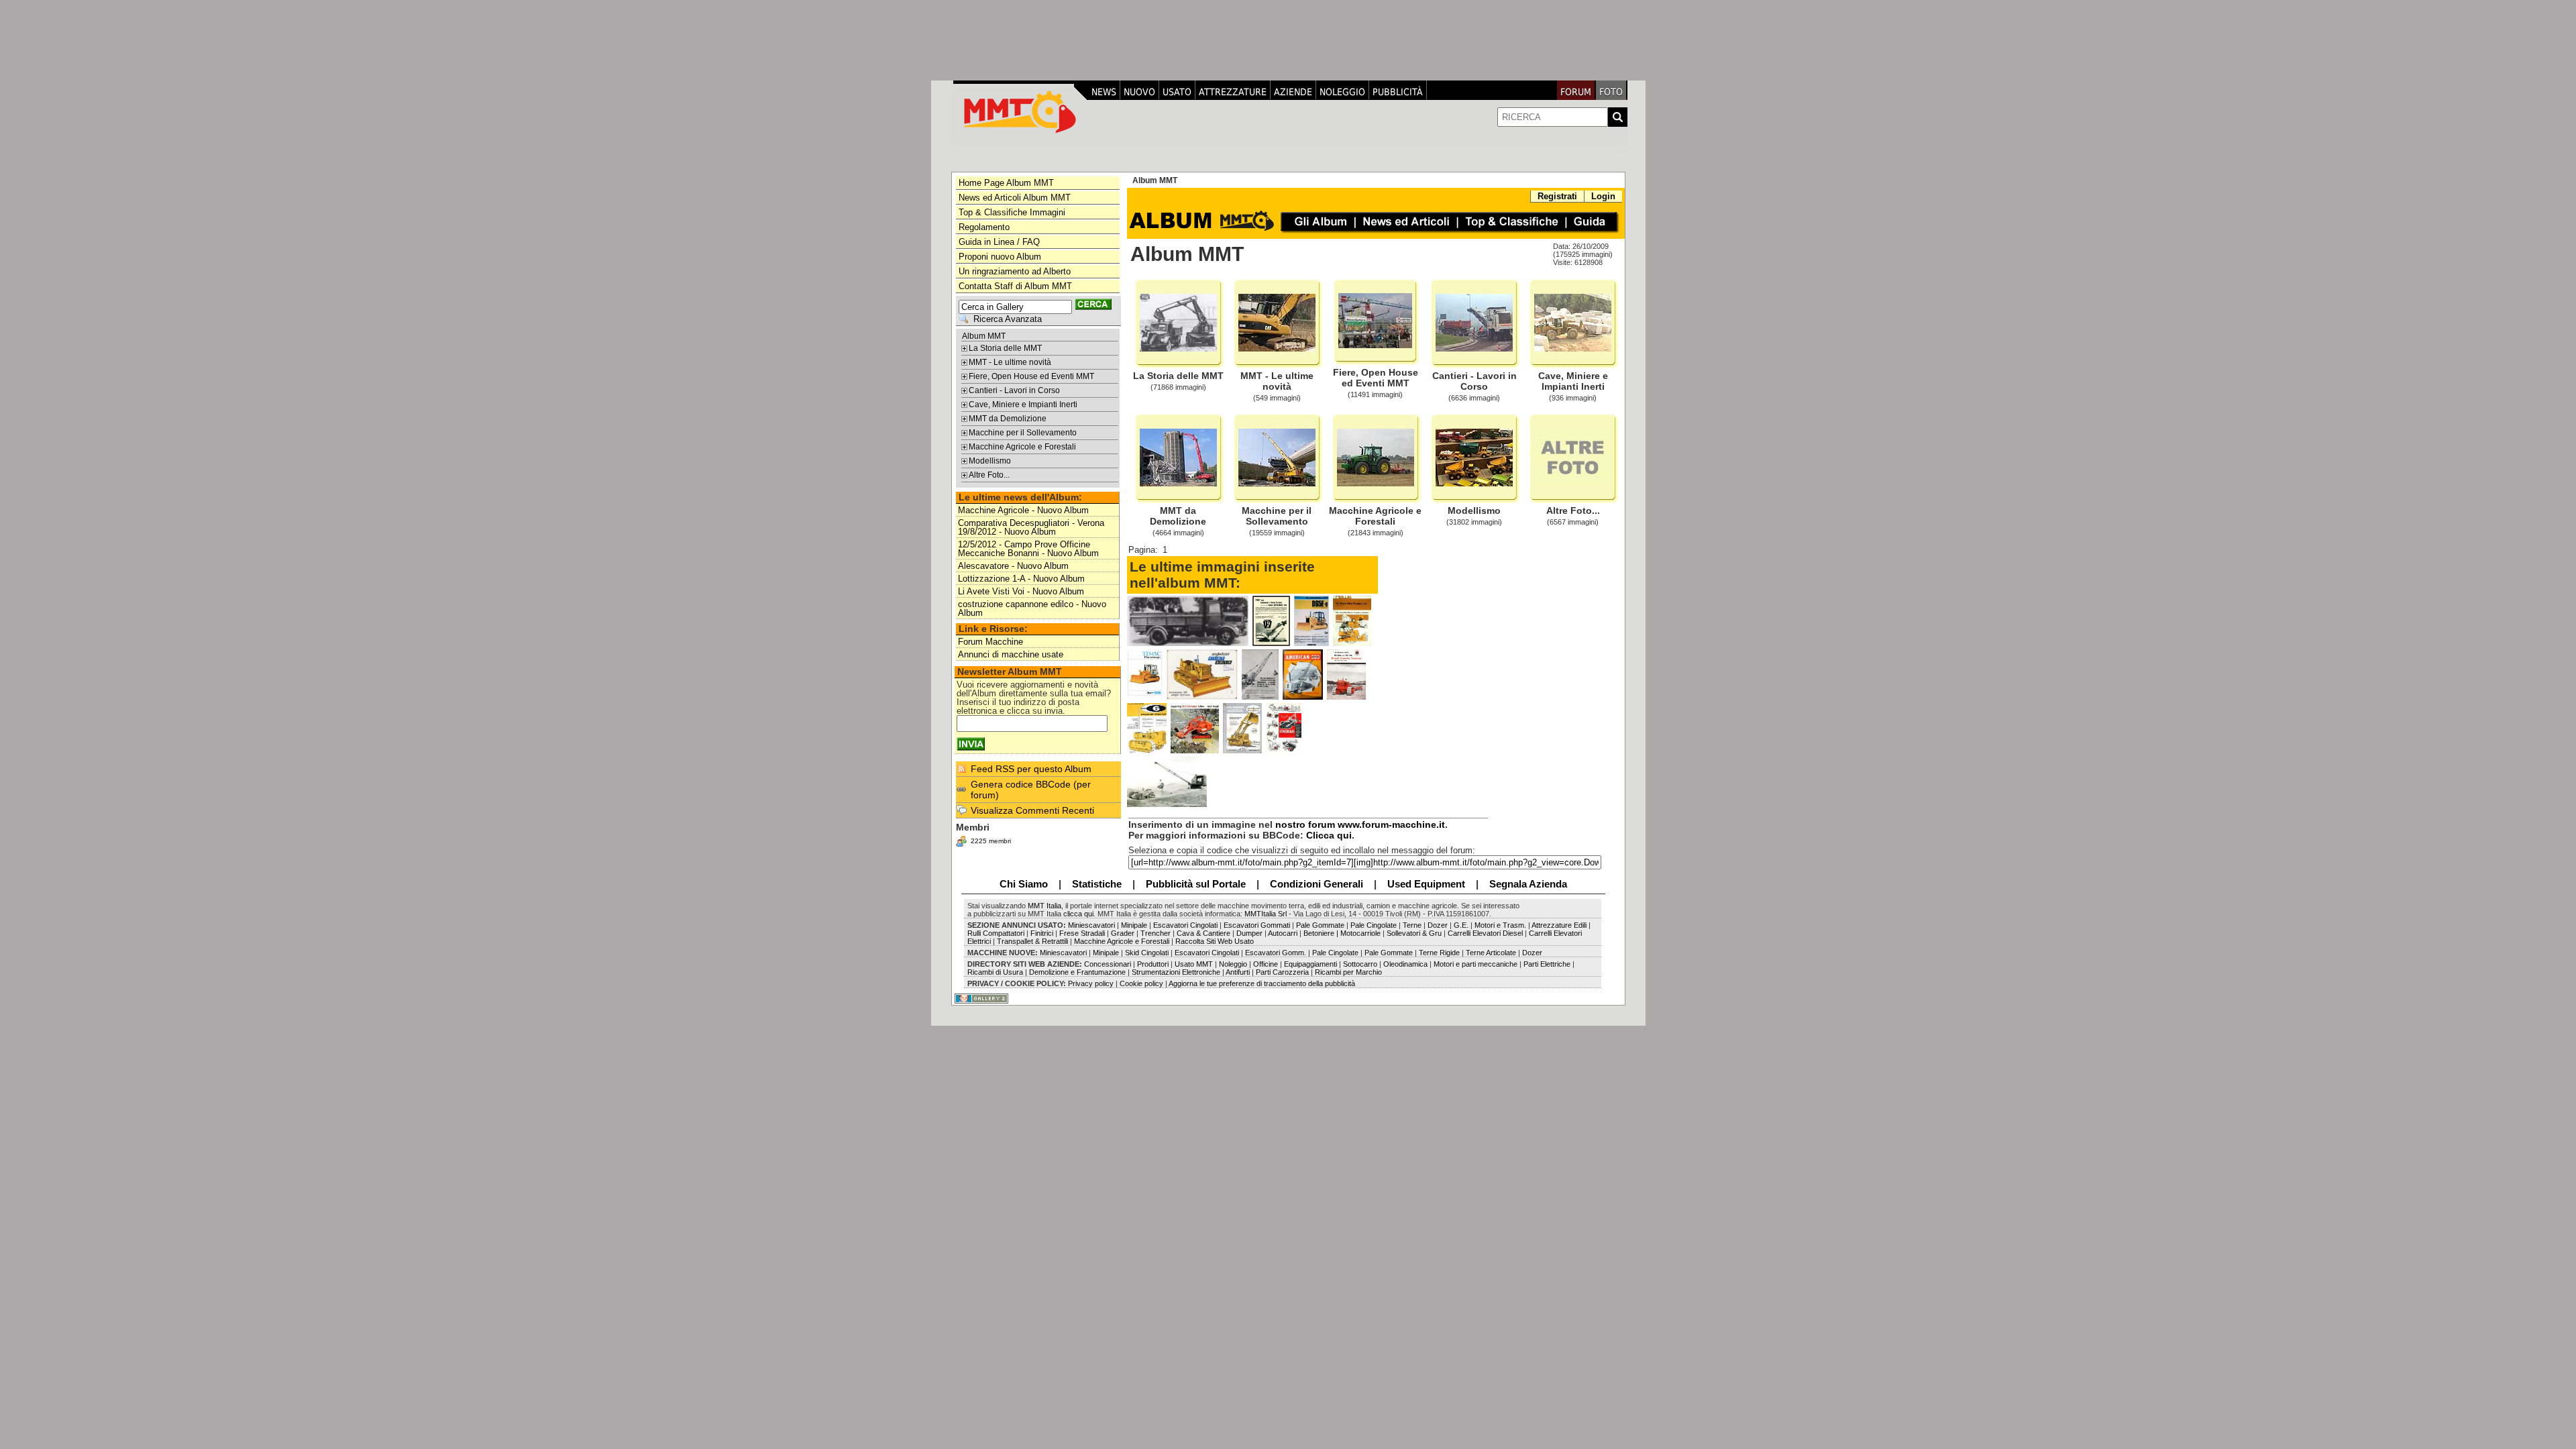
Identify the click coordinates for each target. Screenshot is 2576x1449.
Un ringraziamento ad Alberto (1015, 271)
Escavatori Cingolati (1185, 925)
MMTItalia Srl (1266, 914)
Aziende (1293, 92)
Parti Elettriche (1547, 964)
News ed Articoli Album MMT (1015, 198)
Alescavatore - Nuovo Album (1013, 566)
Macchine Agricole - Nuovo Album (1023, 510)
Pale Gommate (1321, 925)
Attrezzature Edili (1559, 925)
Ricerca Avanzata (1008, 319)
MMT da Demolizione (1008, 419)
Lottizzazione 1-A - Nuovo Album (1021, 579)
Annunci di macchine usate (1011, 654)
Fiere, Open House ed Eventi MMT (1031, 376)
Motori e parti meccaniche (1475, 964)
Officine (1266, 964)
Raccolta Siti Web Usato (1215, 941)
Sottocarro (1360, 964)
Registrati (1557, 196)
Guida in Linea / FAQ (999, 242)
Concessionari (1109, 964)
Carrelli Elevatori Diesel (1485, 933)
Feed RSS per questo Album (1031, 769)
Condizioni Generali (1317, 884)
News (1104, 92)
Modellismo (990, 461)
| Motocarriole (1359, 933)
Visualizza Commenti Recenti (1032, 810)
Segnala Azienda (1528, 884)
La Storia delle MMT (1005, 348)
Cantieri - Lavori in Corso (1014, 390)
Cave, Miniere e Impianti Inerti (1023, 405)
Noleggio (1342, 92)
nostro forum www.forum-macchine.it (1360, 824)
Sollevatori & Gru (1413, 933)
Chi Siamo (1024, 884)
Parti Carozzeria (1282, 972)
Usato (1177, 92)
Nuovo (1139, 92)
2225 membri (991, 841)
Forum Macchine (990, 642)
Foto (1611, 92)
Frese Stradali (1082, 933)
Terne (1412, 925)
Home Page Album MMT (1006, 183)
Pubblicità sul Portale (1196, 884)
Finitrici (1043, 933)
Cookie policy (1141, 983)
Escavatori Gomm (1275, 953)
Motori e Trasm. (1500, 925)
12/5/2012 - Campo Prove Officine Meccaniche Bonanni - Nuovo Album (1028, 549)
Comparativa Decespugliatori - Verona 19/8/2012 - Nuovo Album (1031, 527)
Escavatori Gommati (1256, 925)
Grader (1123, 933)
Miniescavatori (1090, 925)
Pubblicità (1398, 92)
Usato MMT (1194, 964)
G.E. (1461, 925)
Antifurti (1238, 972)
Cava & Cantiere (1203, 933)
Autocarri (1283, 933)
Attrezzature (1233, 92)
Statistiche (1097, 884)
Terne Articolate (1491, 953)
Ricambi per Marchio (1348, 972)
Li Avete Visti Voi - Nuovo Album (1021, 591)
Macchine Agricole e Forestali (1022, 447)
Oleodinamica (1405, 964)
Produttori (1153, 964)
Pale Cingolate (1374, 925)
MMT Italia (1044, 906)
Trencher (1156, 933)
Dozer (1438, 925)
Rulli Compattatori (996, 933)
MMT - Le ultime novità (1010, 362)
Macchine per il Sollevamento (1023, 433)
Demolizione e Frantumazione (1076, 972)
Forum (1576, 92)
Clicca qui (1329, 835)
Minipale (1134, 925)
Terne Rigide (1439, 953)
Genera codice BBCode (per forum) (1031, 790)
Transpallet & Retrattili (1031, 941)
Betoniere (1319, 933)
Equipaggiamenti (1311, 964)
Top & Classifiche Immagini (1012, 212)
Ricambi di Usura (995, 972)
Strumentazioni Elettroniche (1176, 972)
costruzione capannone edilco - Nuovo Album (1032, 608)
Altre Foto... (989, 475)
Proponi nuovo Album (1000, 257)
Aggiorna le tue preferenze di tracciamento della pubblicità (1262, 983)
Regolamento (984, 227)
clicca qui (1078, 914)
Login (1603, 196)
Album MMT (984, 336)
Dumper (1249, 933)
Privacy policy (1090, 983)
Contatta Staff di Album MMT (1015, 286)
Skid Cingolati (1147, 953)
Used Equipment (1426, 884)
